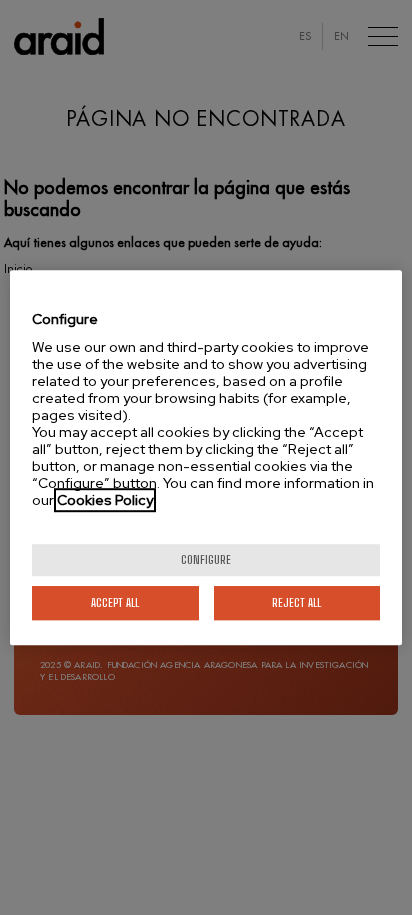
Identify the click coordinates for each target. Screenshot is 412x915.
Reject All (296, 602)
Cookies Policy (105, 500)
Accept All (115, 602)
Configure (206, 559)
